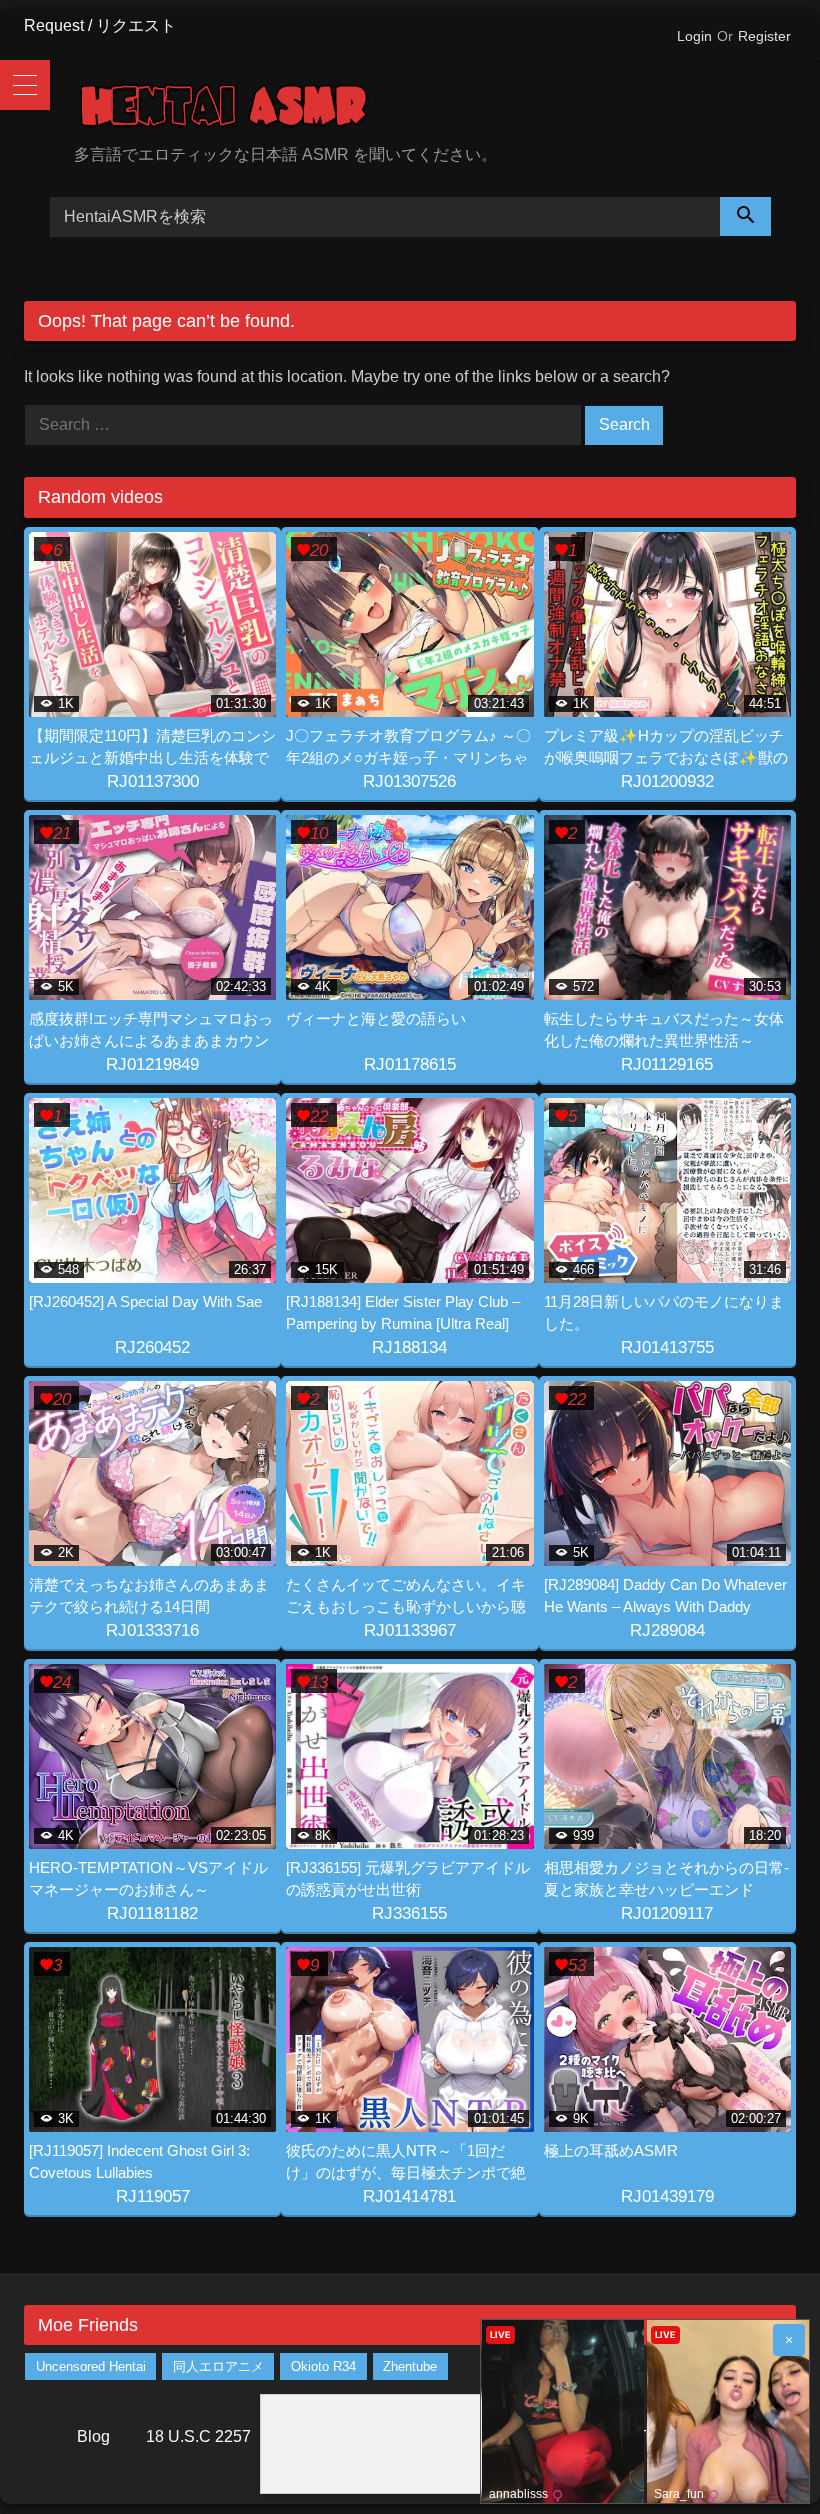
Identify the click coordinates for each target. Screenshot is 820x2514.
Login (694, 36)
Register (764, 36)
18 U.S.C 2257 (198, 2436)
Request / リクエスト (100, 25)
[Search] (746, 216)
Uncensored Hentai (91, 2366)
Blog (93, 2436)
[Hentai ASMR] (435, 109)
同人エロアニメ (218, 2366)
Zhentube (410, 2366)
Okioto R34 (323, 2366)
